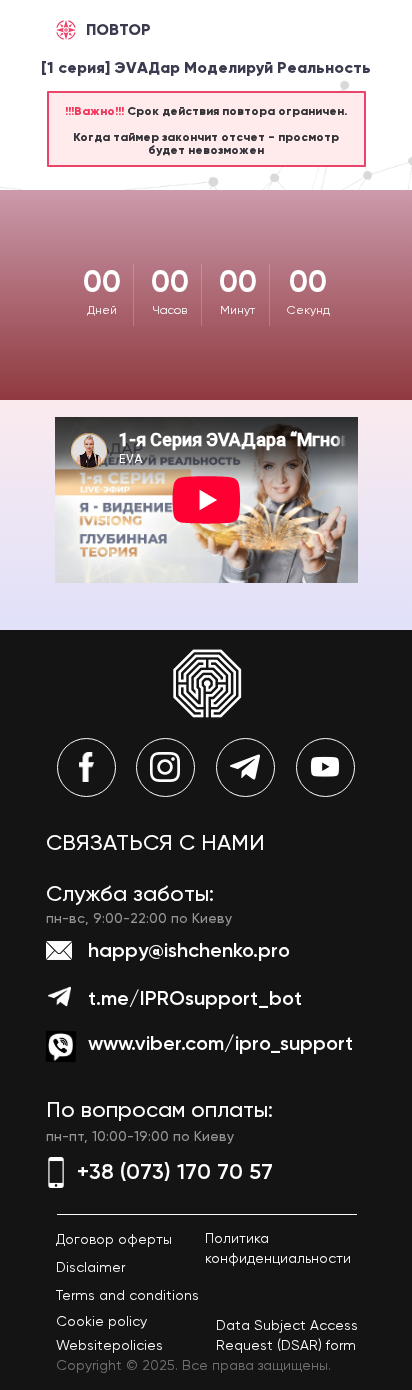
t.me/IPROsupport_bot (195, 998)
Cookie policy (101, 1321)
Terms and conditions (127, 1295)
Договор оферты (114, 1239)
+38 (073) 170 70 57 (175, 1171)
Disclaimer (90, 1267)
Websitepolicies (109, 1345)
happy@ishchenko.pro (189, 950)
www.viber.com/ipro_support (220, 1043)
